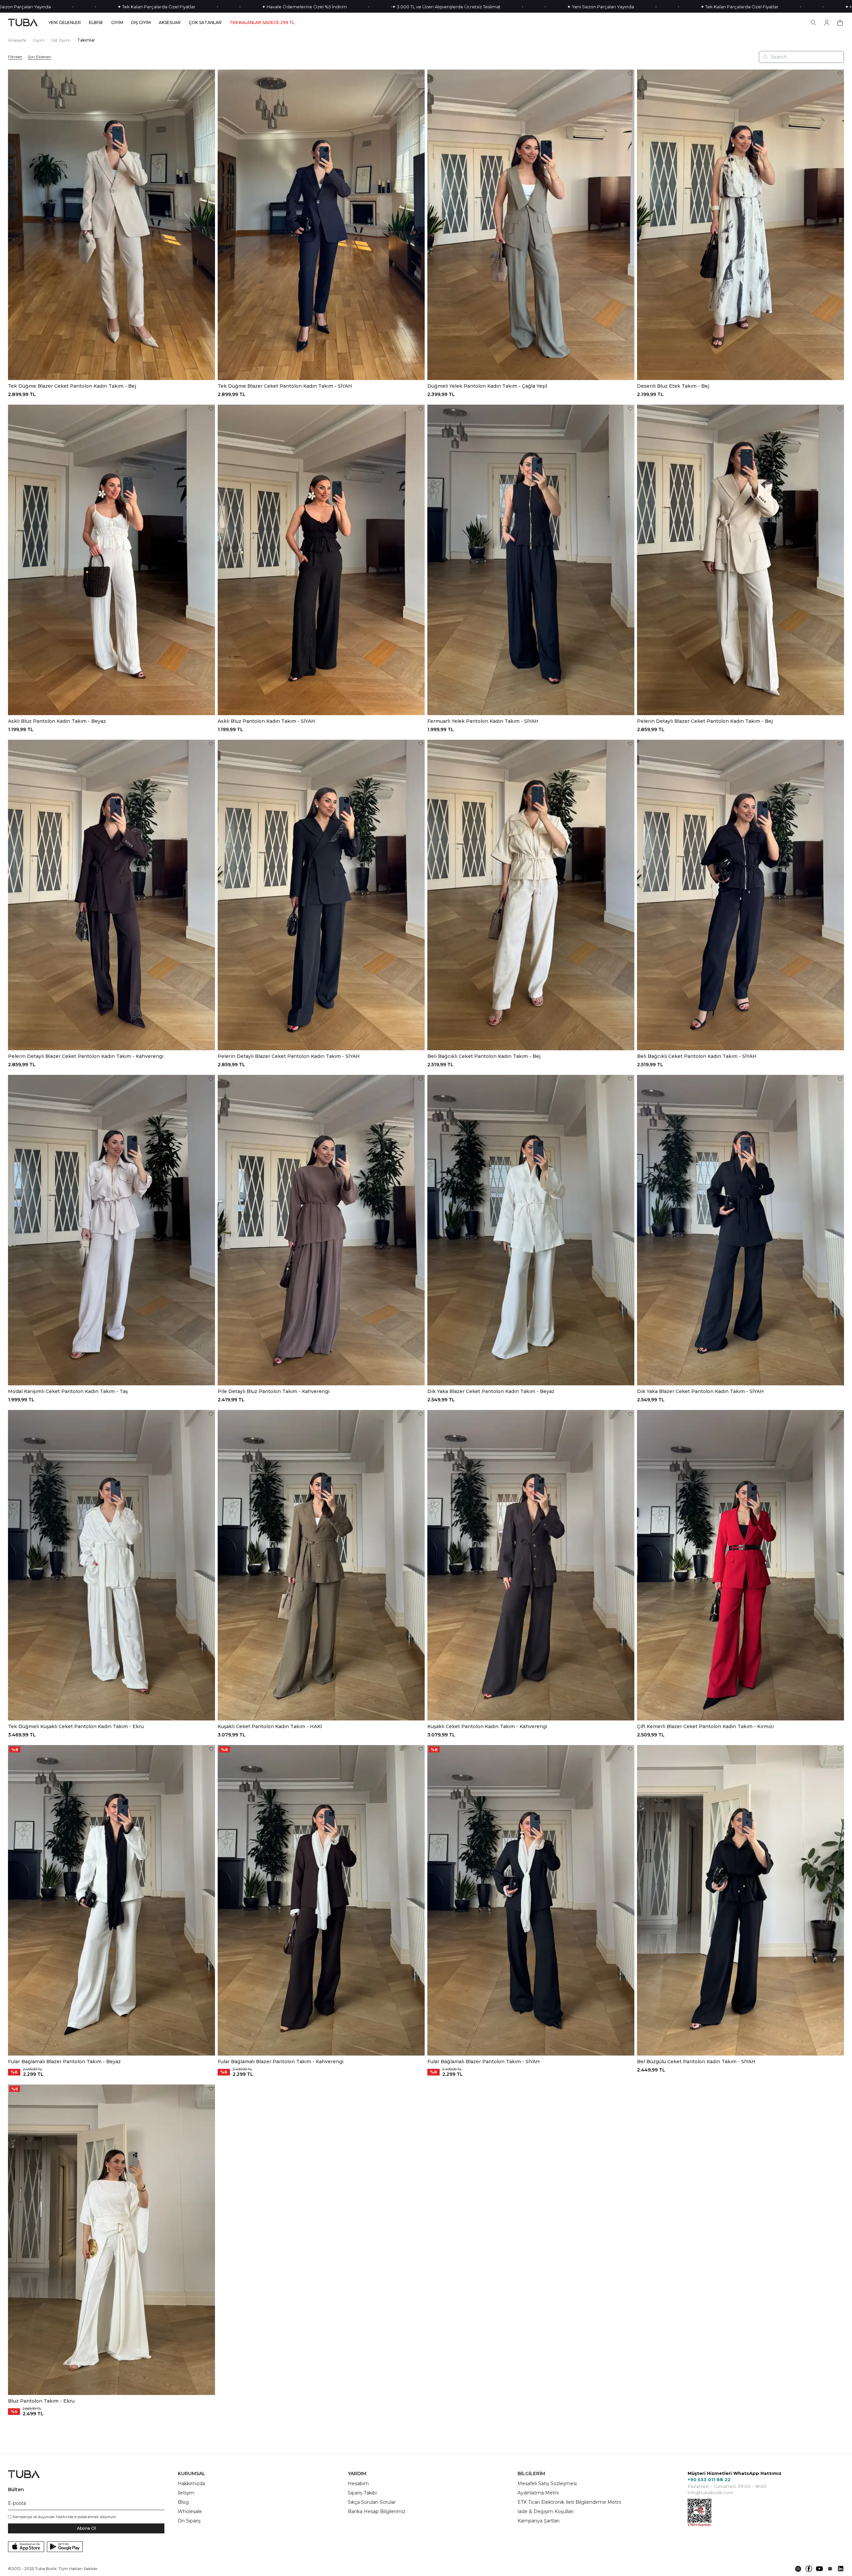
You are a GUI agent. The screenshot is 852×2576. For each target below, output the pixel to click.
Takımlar (86, 40)
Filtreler (15, 57)
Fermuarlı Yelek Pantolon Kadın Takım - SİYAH (483, 721)
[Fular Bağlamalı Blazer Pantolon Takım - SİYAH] (531, 1900)
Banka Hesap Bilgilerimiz (377, 2511)
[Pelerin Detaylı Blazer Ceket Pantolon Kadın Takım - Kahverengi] (111, 895)
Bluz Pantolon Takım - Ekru (41, 2401)
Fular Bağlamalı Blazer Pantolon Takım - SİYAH (484, 2062)
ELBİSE (96, 23)
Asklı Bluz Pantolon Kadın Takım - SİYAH (266, 721)
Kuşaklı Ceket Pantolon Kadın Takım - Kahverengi (487, 1726)
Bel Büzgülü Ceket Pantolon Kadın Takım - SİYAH (696, 2062)
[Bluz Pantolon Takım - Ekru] (111, 2240)
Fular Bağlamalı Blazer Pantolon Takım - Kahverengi (281, 2062)
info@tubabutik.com (710, 2492)
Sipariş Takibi (362, 2493)
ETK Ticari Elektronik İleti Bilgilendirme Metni (569, 2502)
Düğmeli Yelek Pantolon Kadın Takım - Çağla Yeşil (487, 386)
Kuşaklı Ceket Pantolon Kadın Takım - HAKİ (270, 1726)
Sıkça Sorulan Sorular (372, 2502)
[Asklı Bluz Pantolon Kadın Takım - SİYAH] (321, 560)
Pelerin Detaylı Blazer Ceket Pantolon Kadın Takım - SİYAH (289, 1056)
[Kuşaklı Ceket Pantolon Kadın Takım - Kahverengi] (531, 1565)
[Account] (827, 23)
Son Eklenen (39, 57)
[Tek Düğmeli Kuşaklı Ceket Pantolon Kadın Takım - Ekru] (111, 1565)
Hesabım (358, 2483)
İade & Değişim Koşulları (545, 2511)
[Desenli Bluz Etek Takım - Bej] (741, 225)
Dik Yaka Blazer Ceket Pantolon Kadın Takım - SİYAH (700, 1391)
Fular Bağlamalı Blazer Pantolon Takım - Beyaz (64, 2062)
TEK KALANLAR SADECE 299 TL (262, 23)
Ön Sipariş (189, 2521)
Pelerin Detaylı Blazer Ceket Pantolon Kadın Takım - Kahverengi (86, 1056)
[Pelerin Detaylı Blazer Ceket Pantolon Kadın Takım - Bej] (741, 560)
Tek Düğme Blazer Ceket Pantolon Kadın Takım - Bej (72, 386)
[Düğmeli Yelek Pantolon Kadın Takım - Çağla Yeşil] (531, 225)
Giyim (39, 40)
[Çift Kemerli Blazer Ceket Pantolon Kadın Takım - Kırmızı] (741, 1565)
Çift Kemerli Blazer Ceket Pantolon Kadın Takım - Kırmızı (705, 1726)
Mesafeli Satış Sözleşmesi (547, 2483)
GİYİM (117, 23)
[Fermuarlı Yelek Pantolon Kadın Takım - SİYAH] (531, 560)
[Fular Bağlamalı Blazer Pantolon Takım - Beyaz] (111, 1900)
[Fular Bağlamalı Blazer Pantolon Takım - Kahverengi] (321, 1900)
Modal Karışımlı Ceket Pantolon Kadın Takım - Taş (68, 1391)
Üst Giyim (61, 40)
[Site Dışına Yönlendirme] (798, 2569)
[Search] (813, 23)
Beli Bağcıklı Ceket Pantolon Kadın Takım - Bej (484, 1056)
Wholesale (190, 2511)
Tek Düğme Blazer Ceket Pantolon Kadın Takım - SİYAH (285, 386)
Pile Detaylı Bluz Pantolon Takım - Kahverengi (274, 1391)
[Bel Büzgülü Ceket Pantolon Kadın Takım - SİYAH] (741, 1900)
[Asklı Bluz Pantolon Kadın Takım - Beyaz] (111, 560)
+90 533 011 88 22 (709, 2479)
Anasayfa (17, 40)
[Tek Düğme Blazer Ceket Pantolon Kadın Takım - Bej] (111, 225)
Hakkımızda (191, 2483)
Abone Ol (86, 2528)
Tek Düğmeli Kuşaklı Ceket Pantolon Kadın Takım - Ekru (76, 1726)
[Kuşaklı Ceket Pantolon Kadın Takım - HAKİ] (321, 1565)
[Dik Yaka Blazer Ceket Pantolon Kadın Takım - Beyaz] (531, 1230)
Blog (183, 2502)
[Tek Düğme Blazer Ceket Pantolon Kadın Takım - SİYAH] (321, 225)
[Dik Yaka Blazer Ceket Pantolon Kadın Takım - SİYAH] (741, 1230)
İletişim (186, 2493)
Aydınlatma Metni (538, 2493)
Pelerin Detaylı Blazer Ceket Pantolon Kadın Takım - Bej (705, 721)
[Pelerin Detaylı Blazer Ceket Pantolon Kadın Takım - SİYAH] (321, 895)
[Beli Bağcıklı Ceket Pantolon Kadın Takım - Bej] (531, 895)
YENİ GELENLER (65, 23)
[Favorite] (211, 74)
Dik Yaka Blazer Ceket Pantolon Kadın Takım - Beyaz (491, 1391)
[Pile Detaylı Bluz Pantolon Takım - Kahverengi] (321, 1230)
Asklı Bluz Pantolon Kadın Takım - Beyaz (57, 721)
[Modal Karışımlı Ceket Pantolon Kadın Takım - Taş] (111, 1230)
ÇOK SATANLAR (205, 23)
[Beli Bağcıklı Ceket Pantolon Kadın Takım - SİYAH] (741, 895)
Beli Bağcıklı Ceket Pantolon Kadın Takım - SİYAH (697, 1056)
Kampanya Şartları (538, 2521)
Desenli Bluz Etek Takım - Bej (673, 386)
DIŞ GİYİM (141, 23)
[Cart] (840, 23)
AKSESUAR (170, 23)
